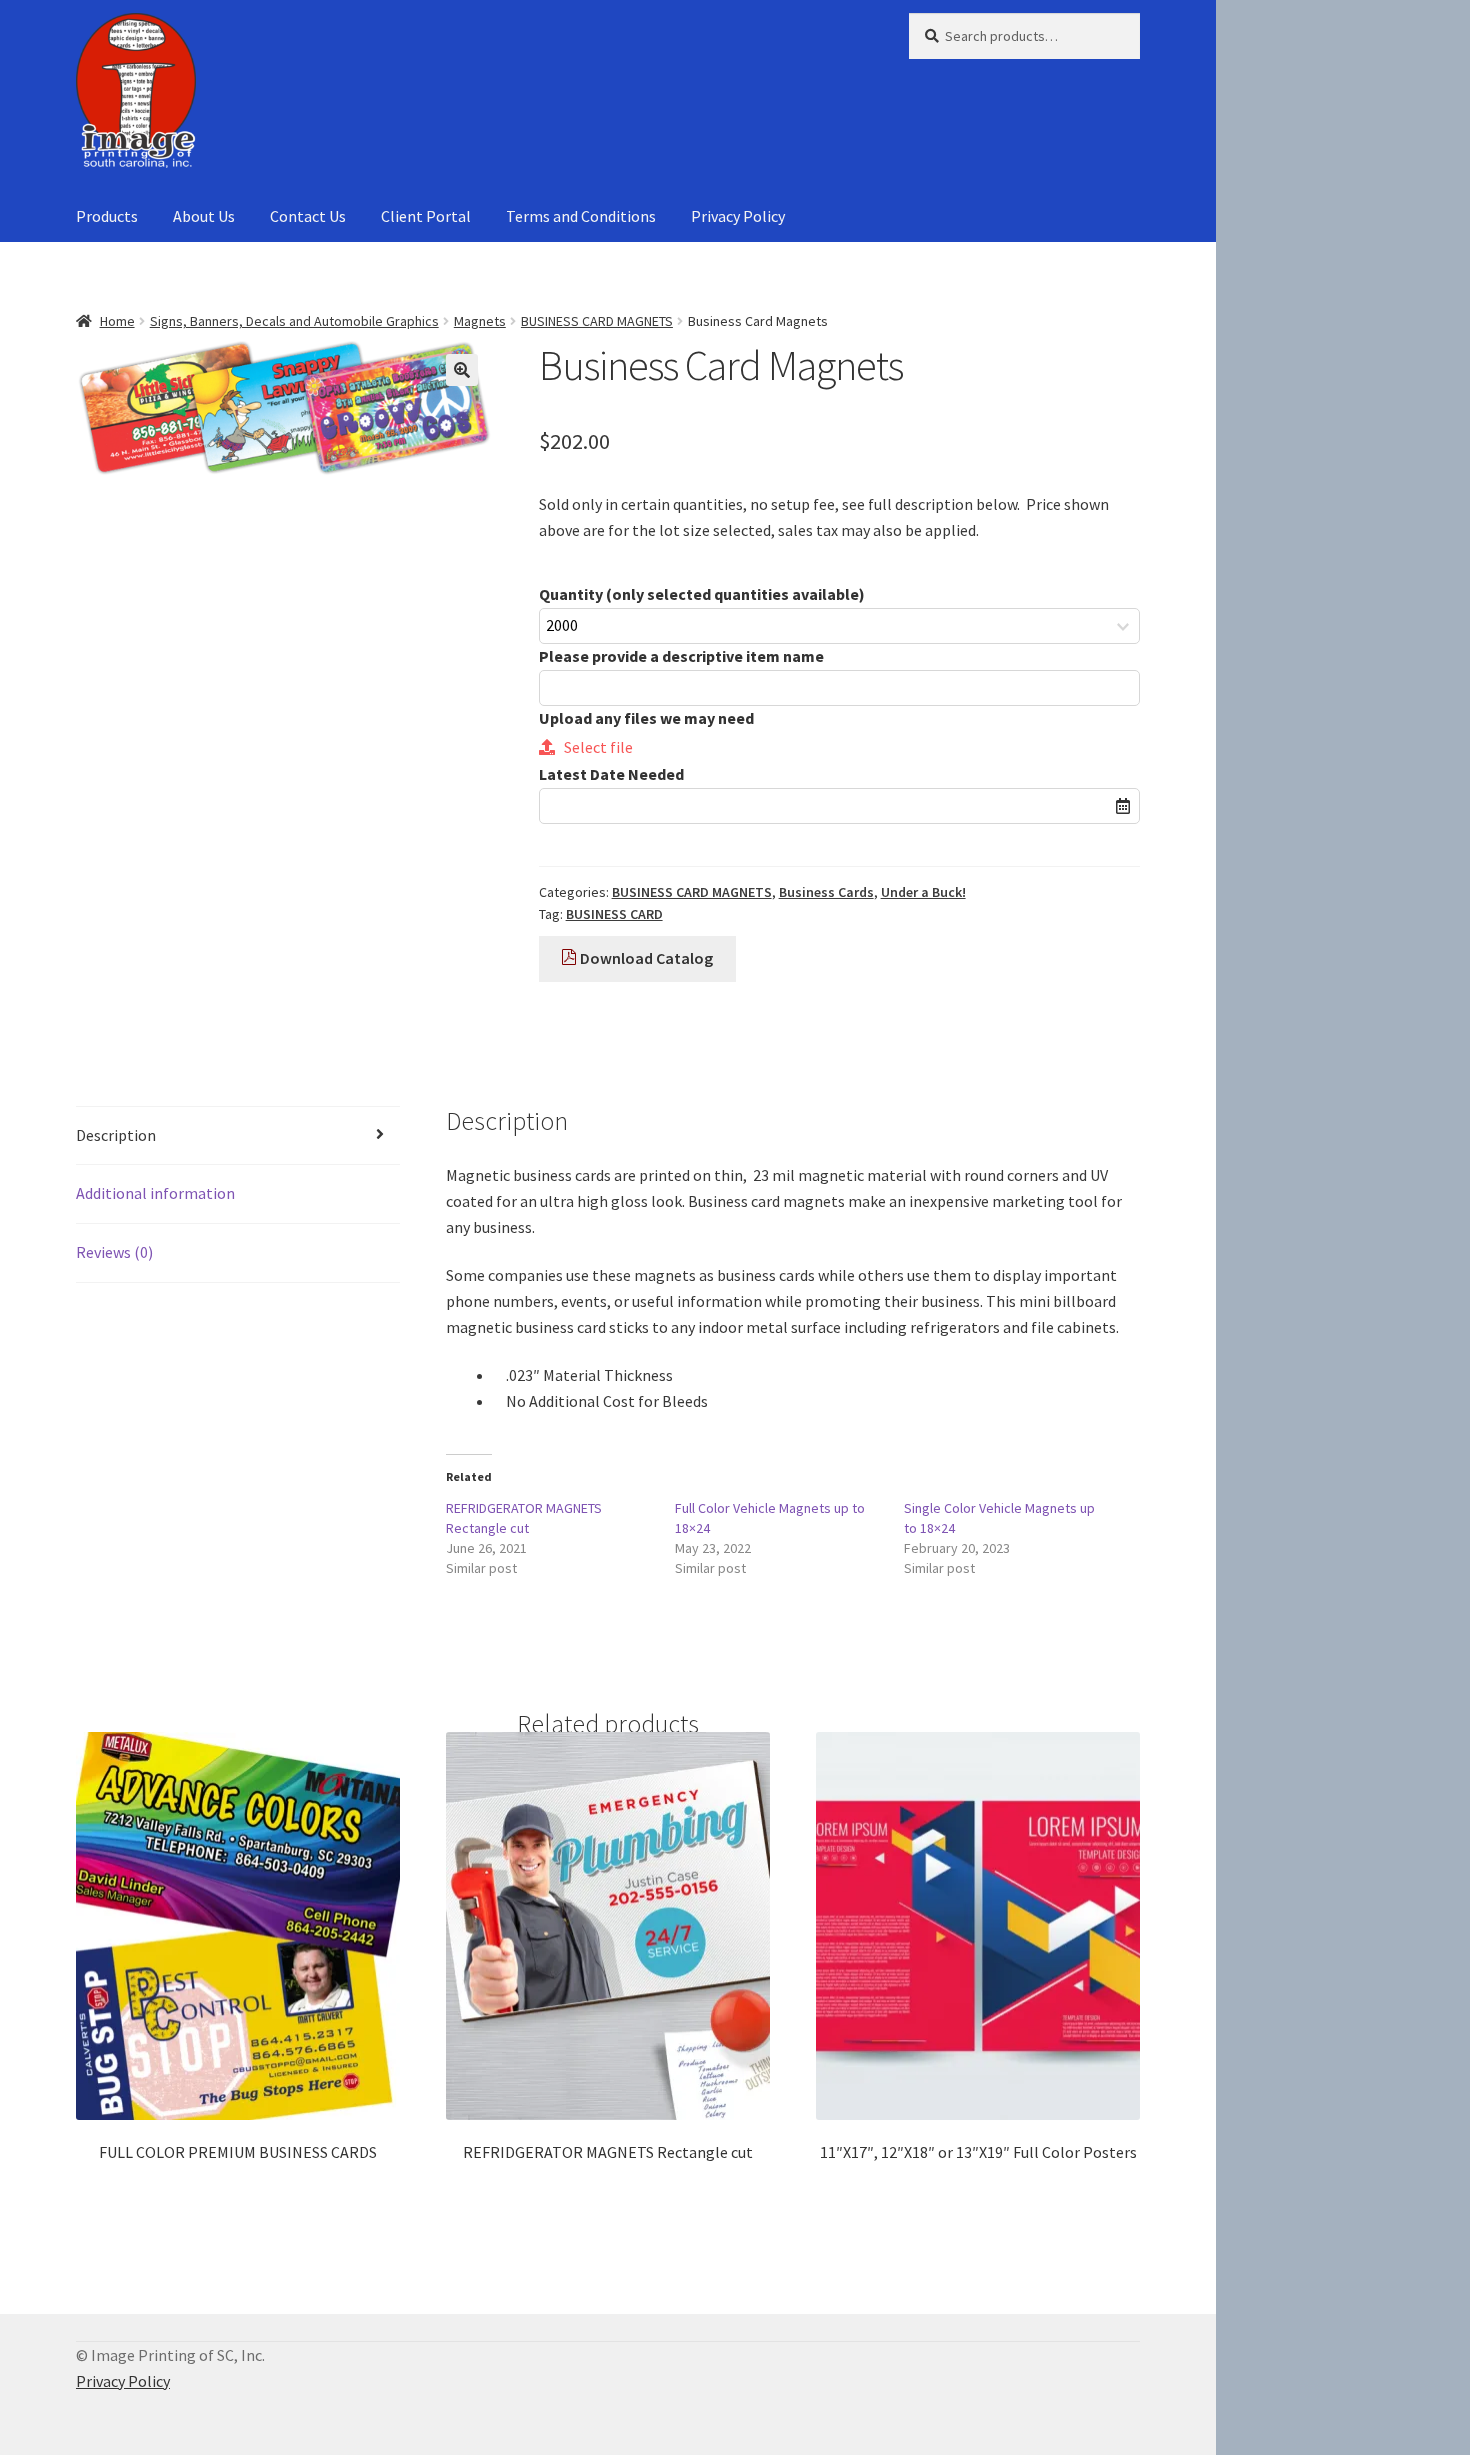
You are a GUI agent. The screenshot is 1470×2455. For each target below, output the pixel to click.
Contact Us (308, 216)
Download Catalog (645, 958)
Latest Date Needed (611, 774)
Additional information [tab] (155, 1193)
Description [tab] (116, 1135)
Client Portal (426, 216)
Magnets (480, 321)
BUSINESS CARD (614, 914)
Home (117, 321)
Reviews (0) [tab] (114, 1252)
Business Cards (826, 892)
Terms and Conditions (581, 216)
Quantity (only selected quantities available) (702, 594)
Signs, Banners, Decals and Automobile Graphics (294, 321)
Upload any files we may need (646, 718)
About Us (204, 216)
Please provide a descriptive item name (681, 656)
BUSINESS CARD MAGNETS (597, 321)
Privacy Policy (738, 216)
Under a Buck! (923, 892)
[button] (462, 370)
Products (107, 216)
